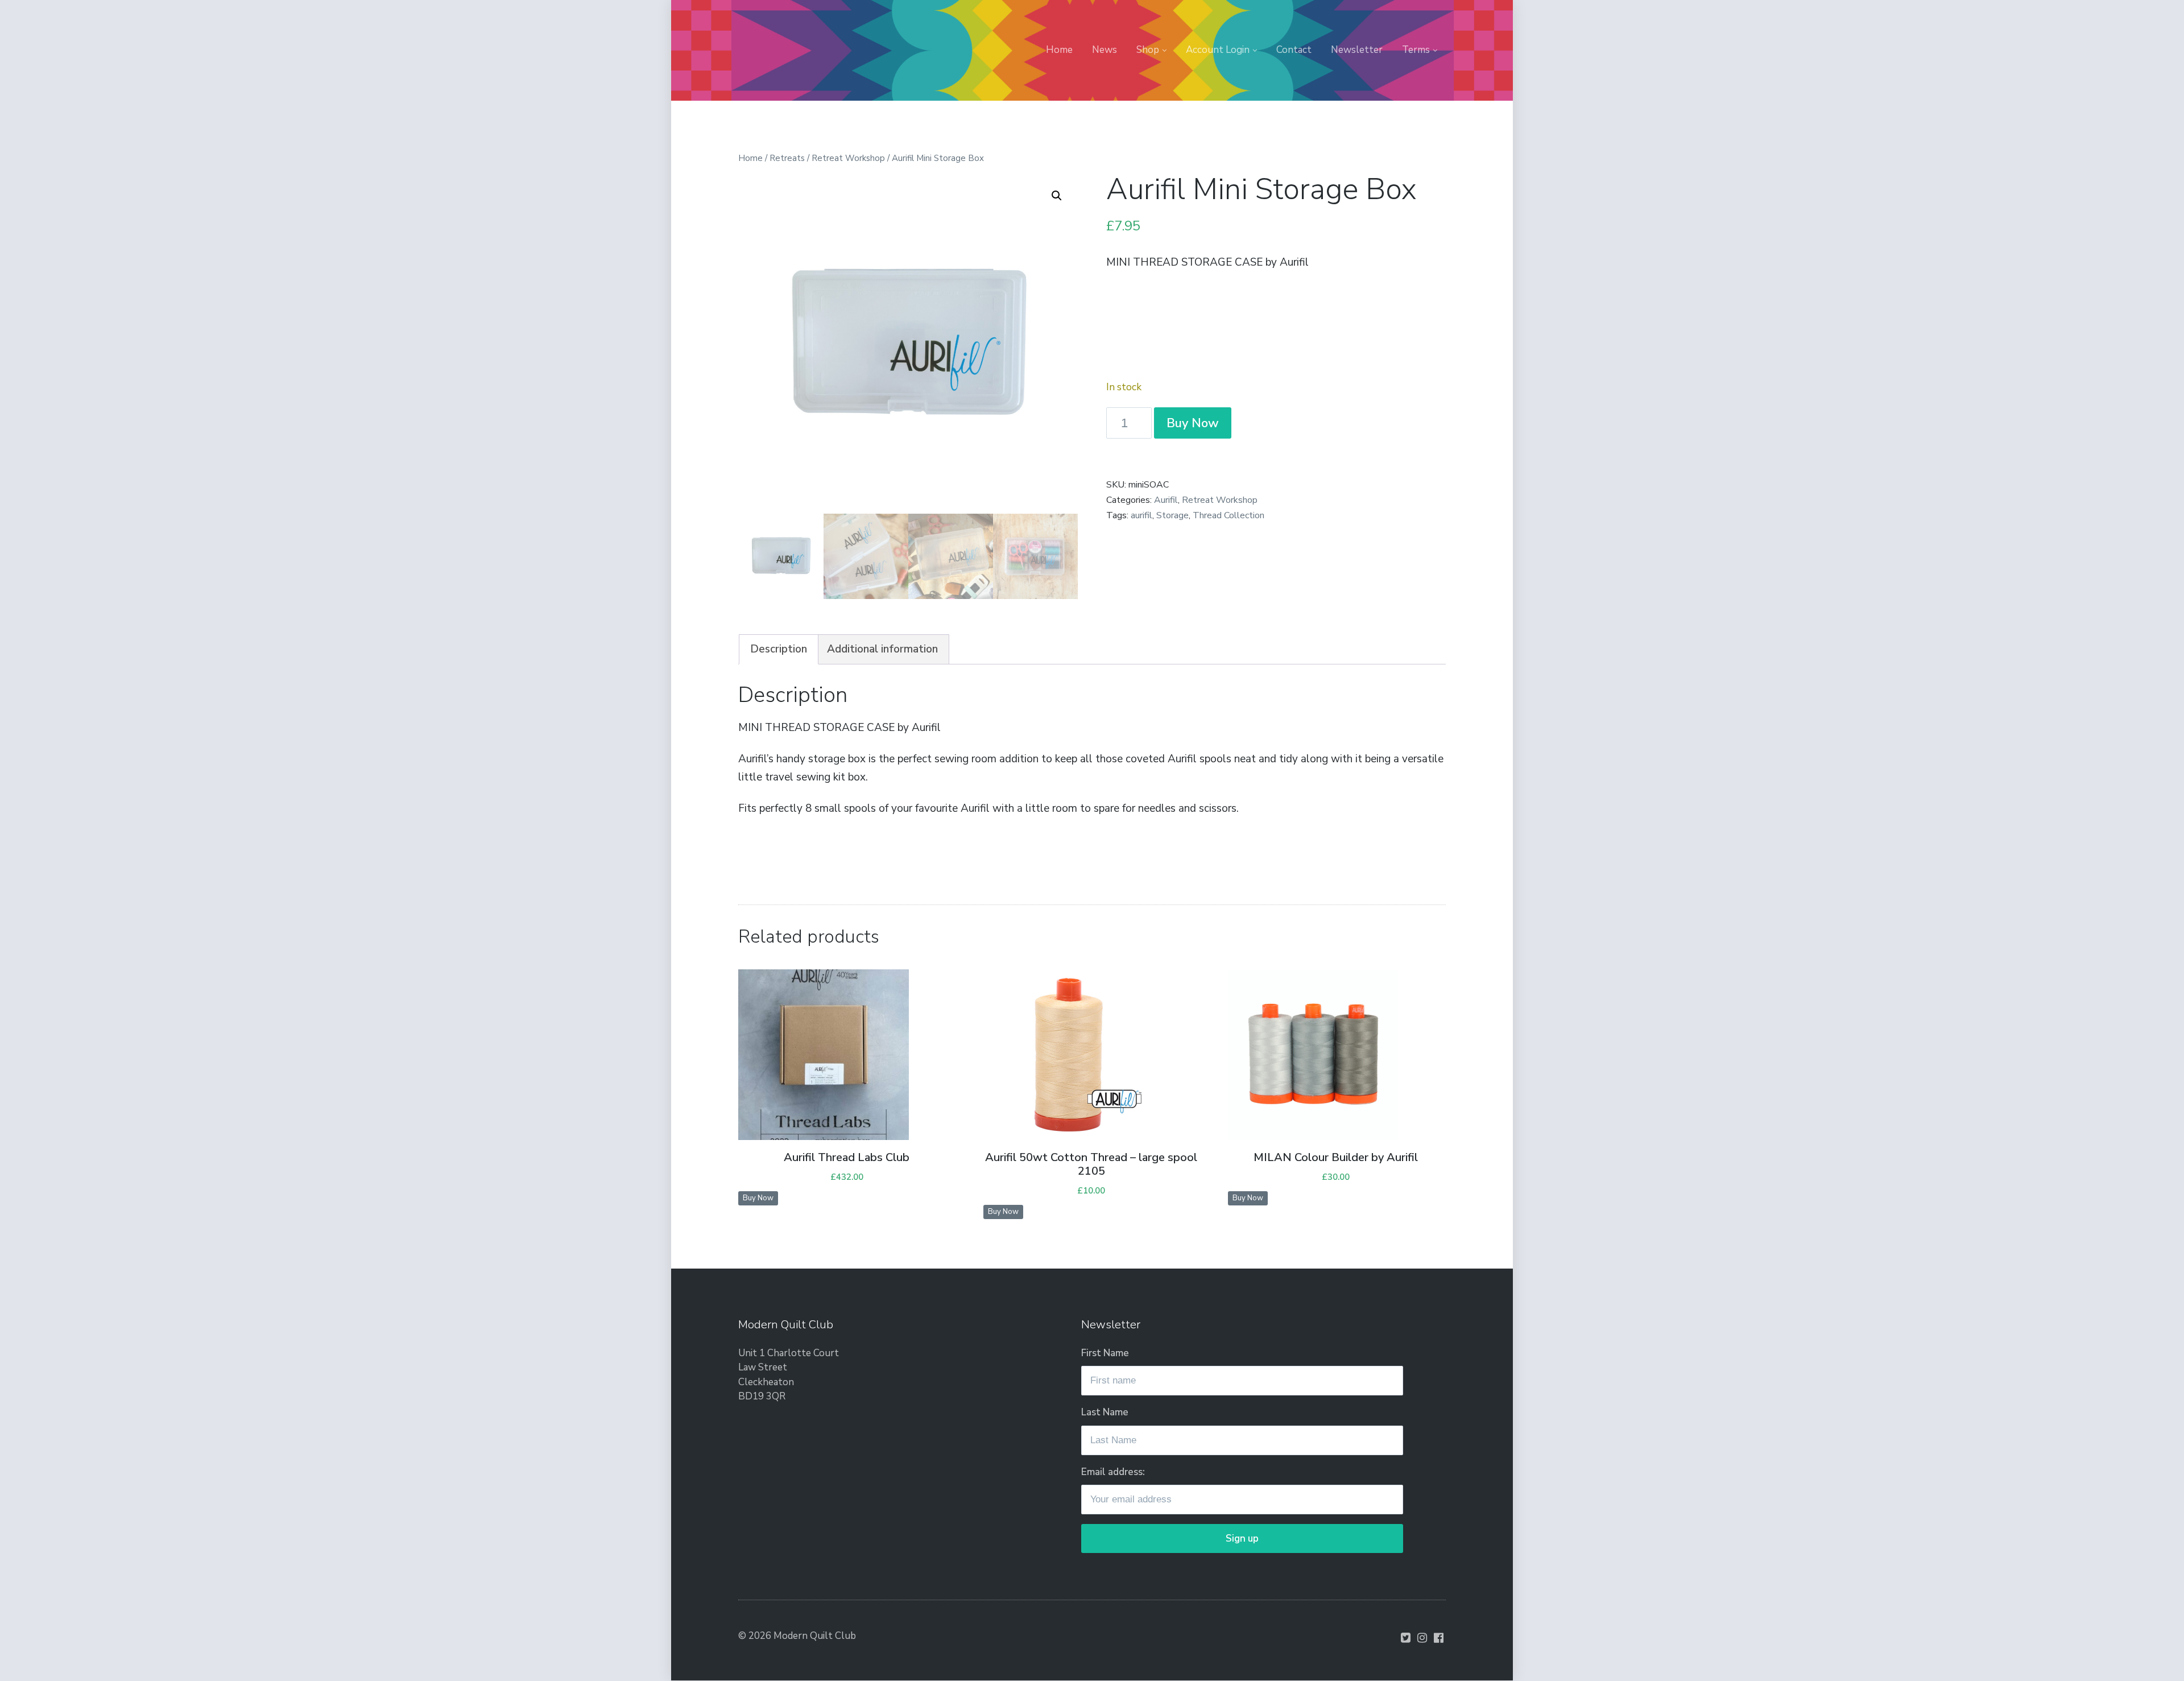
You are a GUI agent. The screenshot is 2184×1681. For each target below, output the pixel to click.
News (1105, 50)
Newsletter (1357, 50)
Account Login (1218, 50)
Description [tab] (779, 649)
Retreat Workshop (848, 158)
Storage (1172, 515)
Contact (1294, 50)
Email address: (1113, 1472)
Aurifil (1166, 500)
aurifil (1141, 515)
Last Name (1105, 1412)
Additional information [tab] (882, 649)
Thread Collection (1228, 515)
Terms (1416, 50)
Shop (1148, 50)
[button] (1057, 196)
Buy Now (1193, 423)
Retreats (787, 158)
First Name (1105, 1353)
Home (1059, 50)
